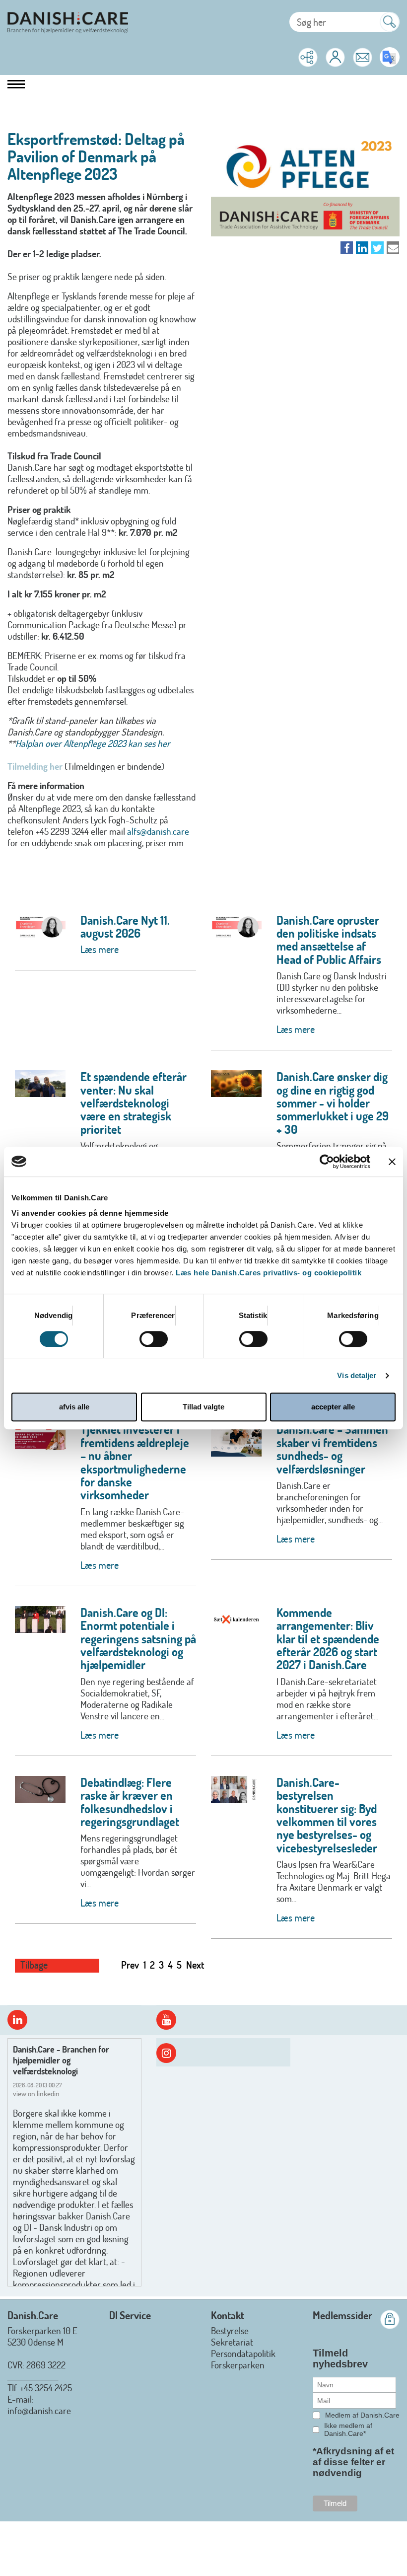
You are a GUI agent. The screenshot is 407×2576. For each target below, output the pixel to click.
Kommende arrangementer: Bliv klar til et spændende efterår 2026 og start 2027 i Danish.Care (328, 1639)
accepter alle (333, 1407)
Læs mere (100, 949)
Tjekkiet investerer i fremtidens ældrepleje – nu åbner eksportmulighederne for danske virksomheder (135, 1462)
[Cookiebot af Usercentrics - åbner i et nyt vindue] (327, 1162)
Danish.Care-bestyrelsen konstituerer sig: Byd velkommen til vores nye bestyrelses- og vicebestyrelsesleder (327, 1815)
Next (195, 1965)
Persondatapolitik (243, 2353)
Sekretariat (232, 2342)
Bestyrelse (230, 2330)
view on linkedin (36, 2094)
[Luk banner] (392, 1162)
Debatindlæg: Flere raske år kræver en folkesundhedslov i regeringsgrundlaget (130, 1802)
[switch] (154, 1339)
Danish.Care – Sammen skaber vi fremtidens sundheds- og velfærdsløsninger (332, 1449)
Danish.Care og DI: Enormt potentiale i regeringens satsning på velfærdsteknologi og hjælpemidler (138, 1639)
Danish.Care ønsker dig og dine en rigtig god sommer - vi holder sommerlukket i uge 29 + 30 (333, 1103)
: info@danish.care (39, 2405)
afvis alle (74, 1407)
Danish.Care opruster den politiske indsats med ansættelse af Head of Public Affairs (329, 940)
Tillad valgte (203, 1407)
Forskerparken (238, 2365)
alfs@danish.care (158, 831)
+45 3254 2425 (46, 2388)
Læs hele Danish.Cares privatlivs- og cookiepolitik (269, 1273)
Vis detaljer (357, 1375)
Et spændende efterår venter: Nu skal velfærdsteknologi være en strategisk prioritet (134, 1103)
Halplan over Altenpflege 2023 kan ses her (93, 743)
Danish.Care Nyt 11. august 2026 (125, 926)
